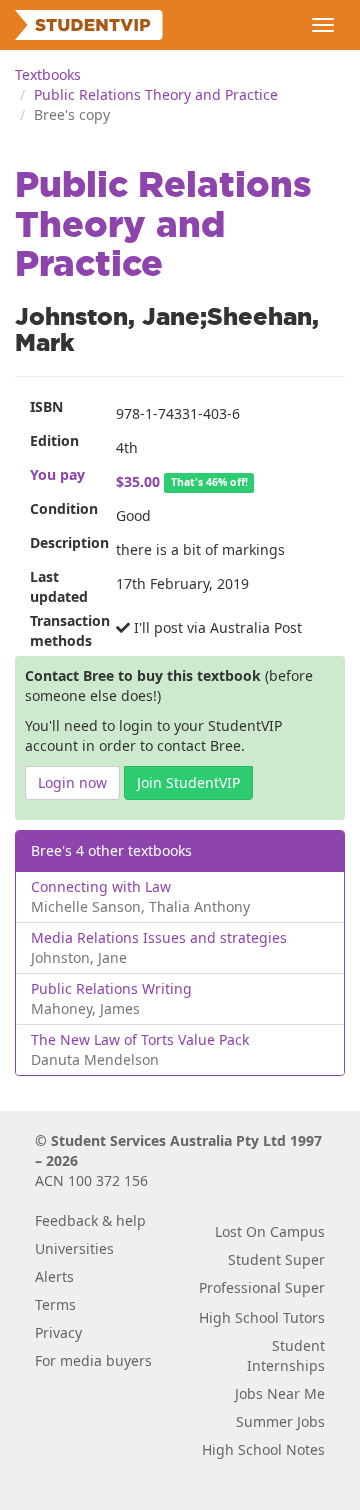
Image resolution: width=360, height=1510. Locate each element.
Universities (74, 1248)
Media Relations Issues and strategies (159, 937)
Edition (54, 440)
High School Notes (263, 1449)
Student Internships (286, 1355)
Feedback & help (90, 1220)
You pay (57, 474)
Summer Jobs (280, 1421)
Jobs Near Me (280, 1393)
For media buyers (93, 1360)
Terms (55, 1304)
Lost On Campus (270, 1231)
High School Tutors (262, 1317)
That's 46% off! (209, 483)
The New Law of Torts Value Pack (140, 1039)
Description (65, 542)
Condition (64, 508)
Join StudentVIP (188, 782)
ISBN (46, 406)
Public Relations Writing (111, 988)
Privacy (58, 1332)
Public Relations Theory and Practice (156, 94)
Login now (72, 782)
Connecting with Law (101, 886)
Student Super (276, 1259)
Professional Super (262, 1287)
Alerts (54, 1276)
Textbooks (48, 74)
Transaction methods (65, 630)
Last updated (59, 586)
